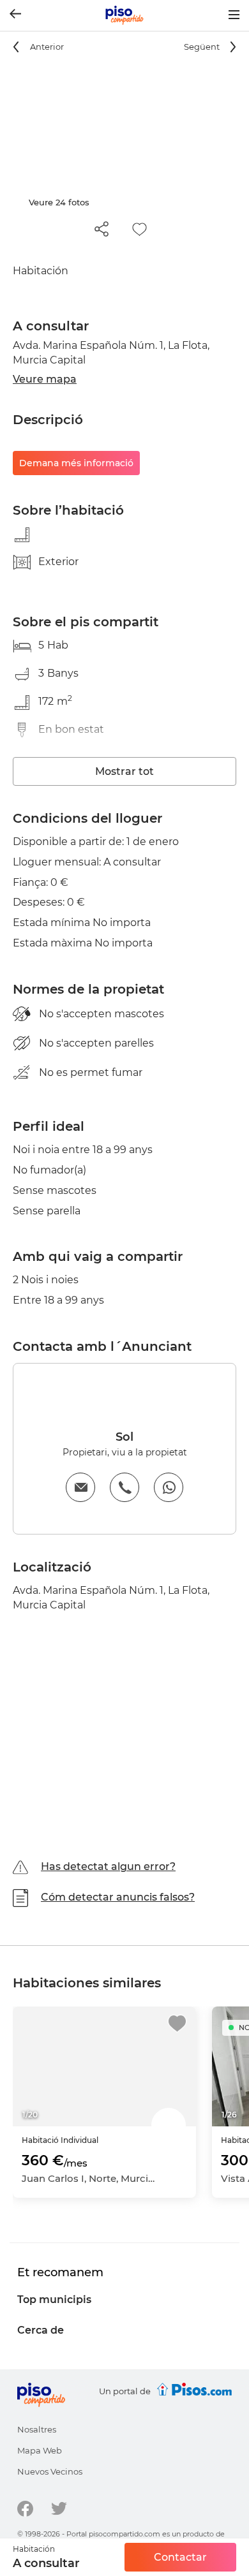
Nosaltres (37, 2429)
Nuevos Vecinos (50, 2471)
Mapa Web (40, 2450)
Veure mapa (45, 379)
